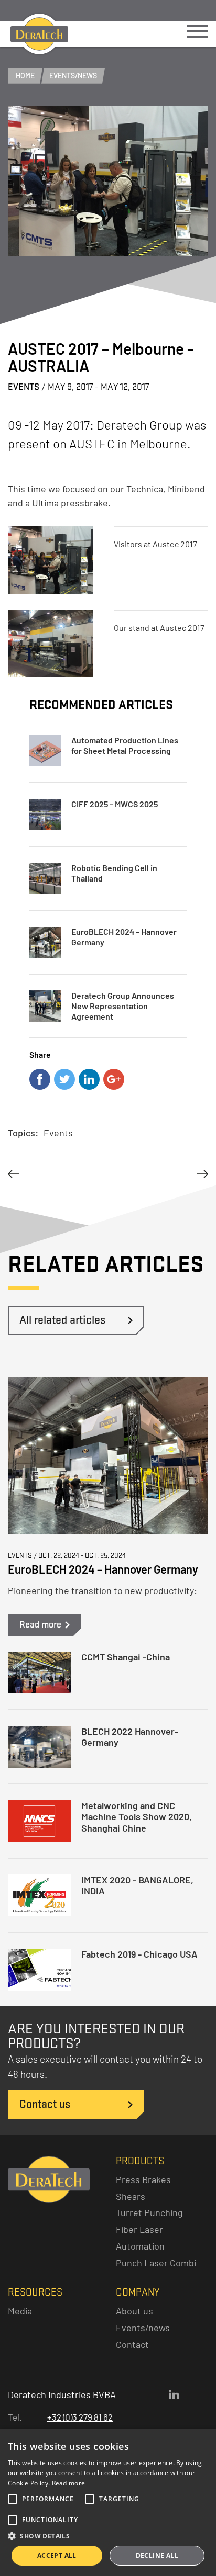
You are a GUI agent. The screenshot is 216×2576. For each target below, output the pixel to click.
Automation (140, 2246)
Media (20, 2311)
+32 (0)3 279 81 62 (80, 2417)
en (110, 10)
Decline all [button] (157, 2555)
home (25, 76)
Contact (132, 2344)
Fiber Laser (139, 2229)
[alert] (108, 2502)
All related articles (62, 1320)
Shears (131, 2196)
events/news (73, 76)
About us (134, 2311)
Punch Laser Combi (156, 2263)
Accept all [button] (57, 2555)
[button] (108, 2536)
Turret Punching (149, 2212)
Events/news (143, 2328)
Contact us (45, 2104)
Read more (69, 2483)
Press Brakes (143, 2179)
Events (58, 1133)
